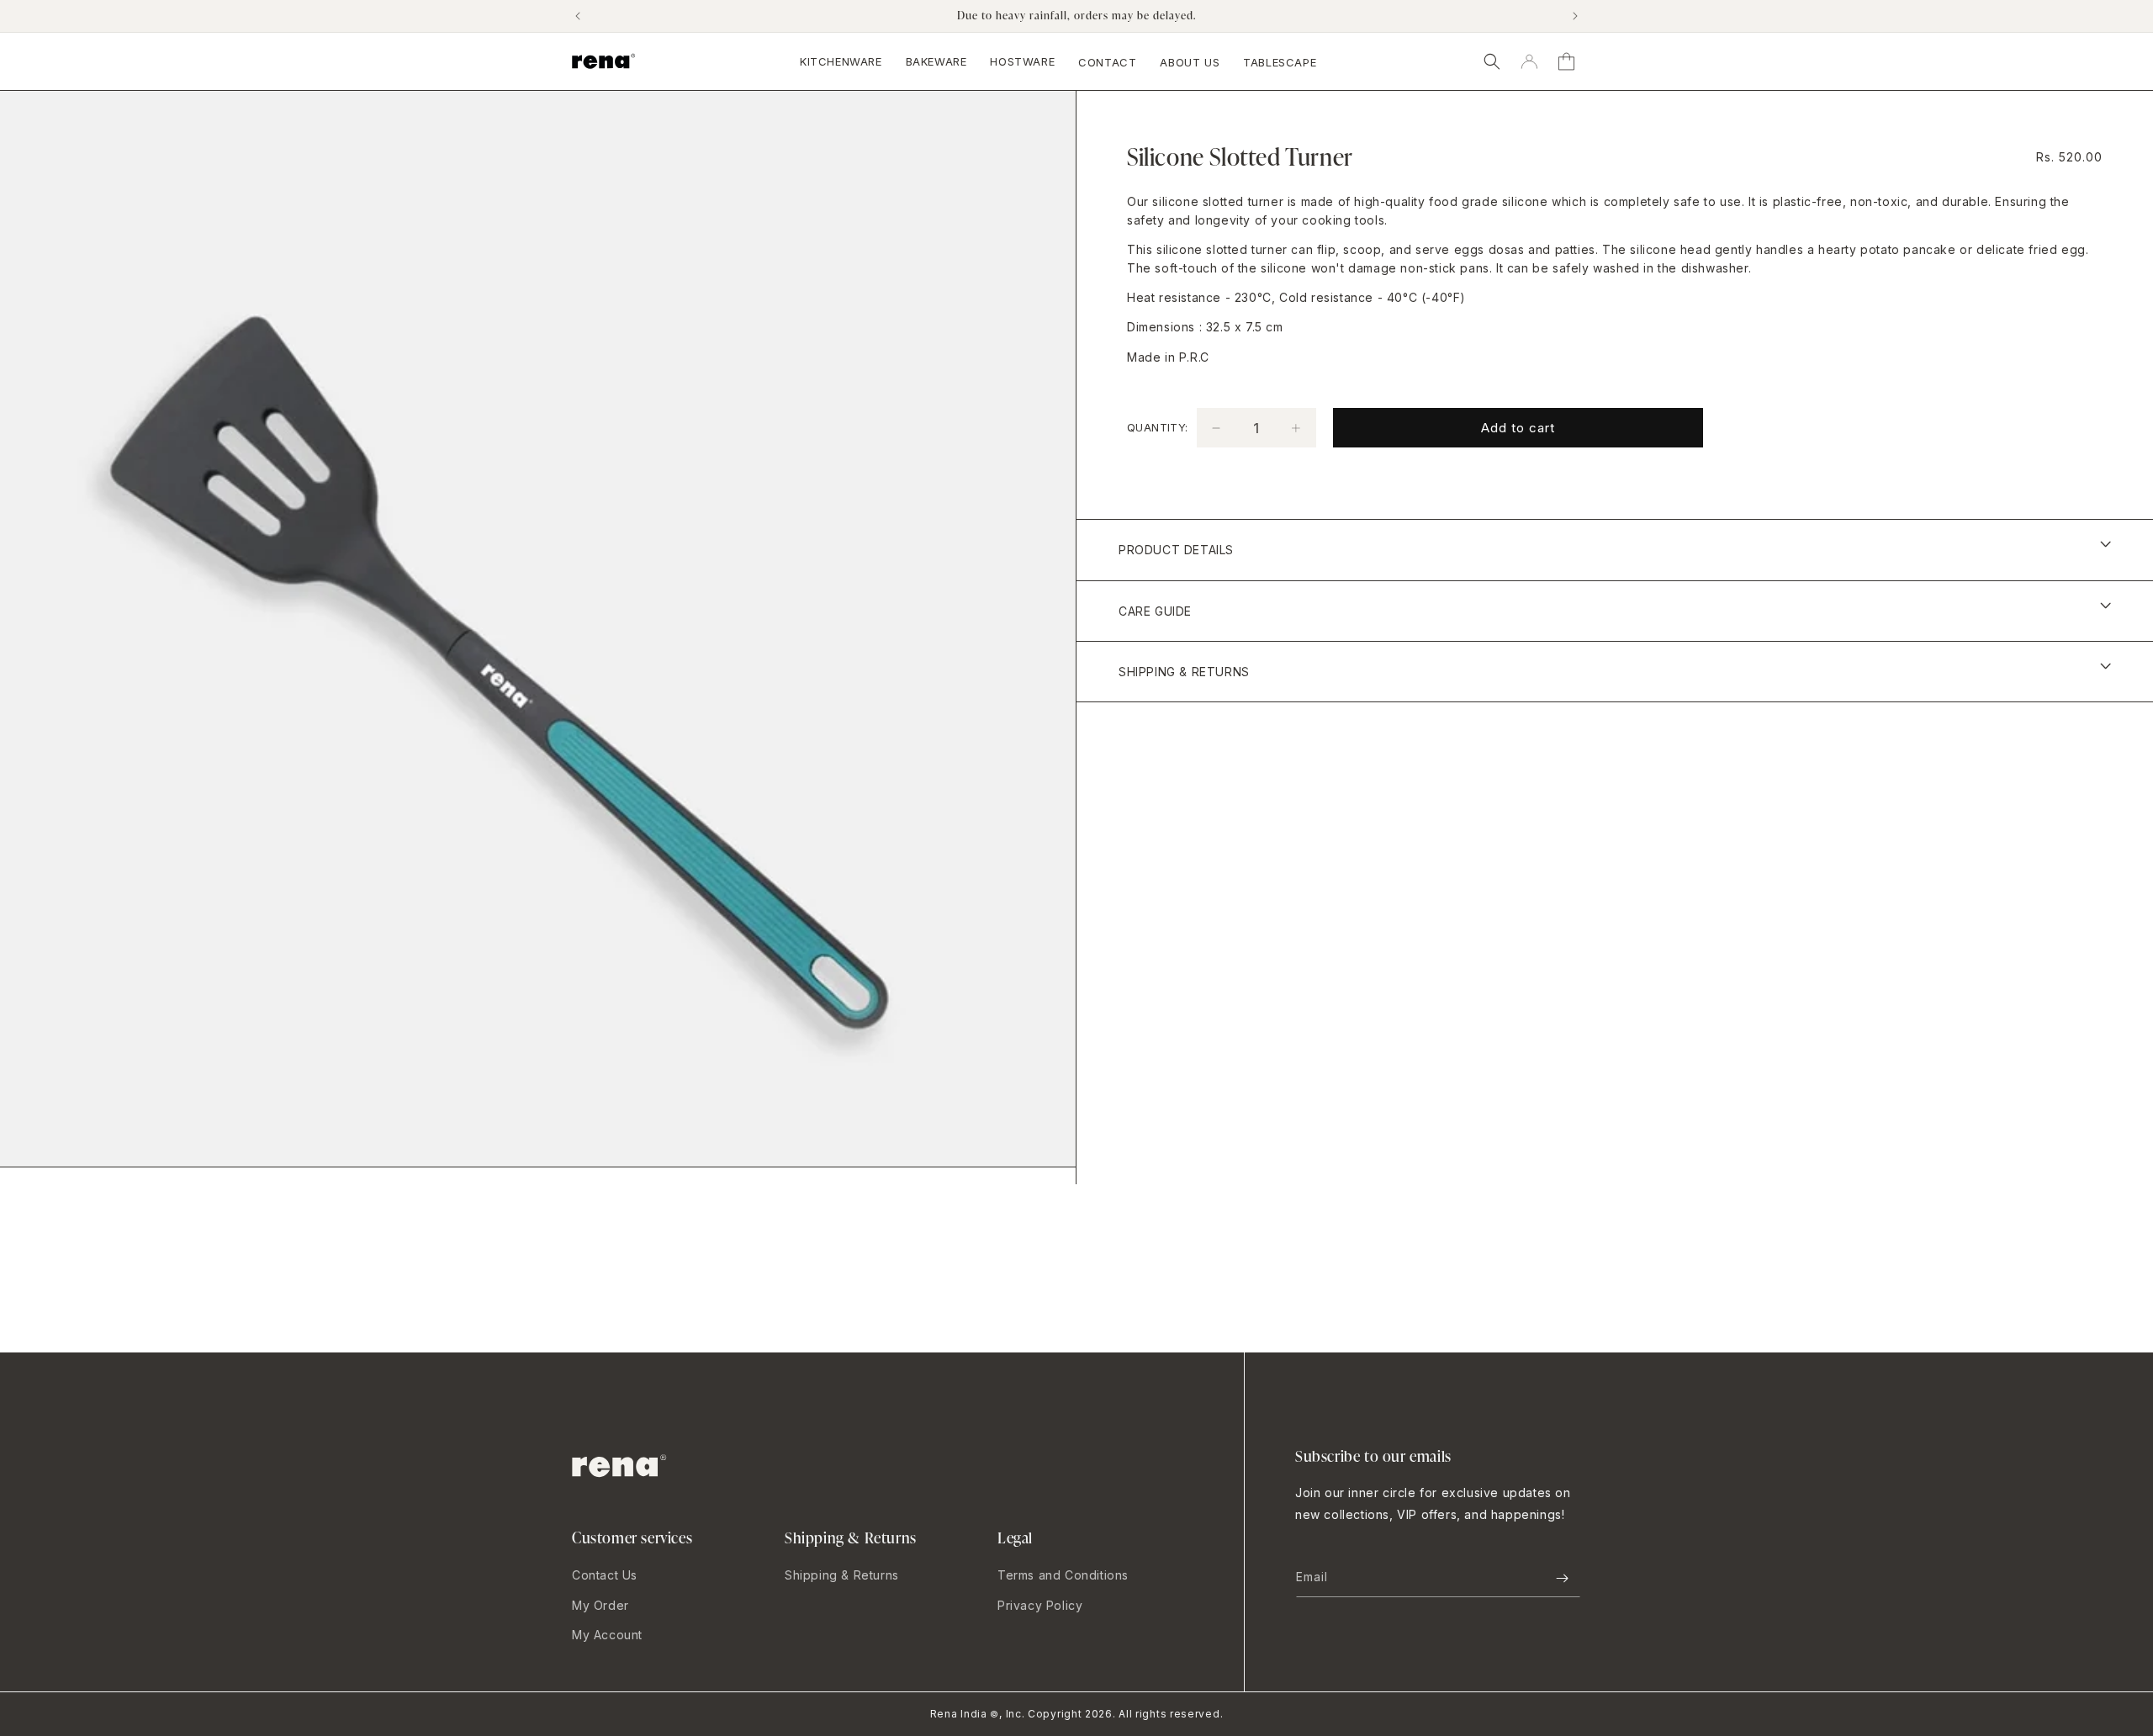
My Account (607, 1635)
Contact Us (605, 1575)
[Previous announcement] (578, 16)
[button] (1492, 61)
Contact (1107, 62)
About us (1190, 62)
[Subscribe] (1562, 1578)
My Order (600, 1605)
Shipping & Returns (842, 1575)
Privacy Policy (1040, 1605)
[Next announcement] (1575, 16)
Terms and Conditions (1063, 1575)
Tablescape (1280, 62)
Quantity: (1158, 427)
